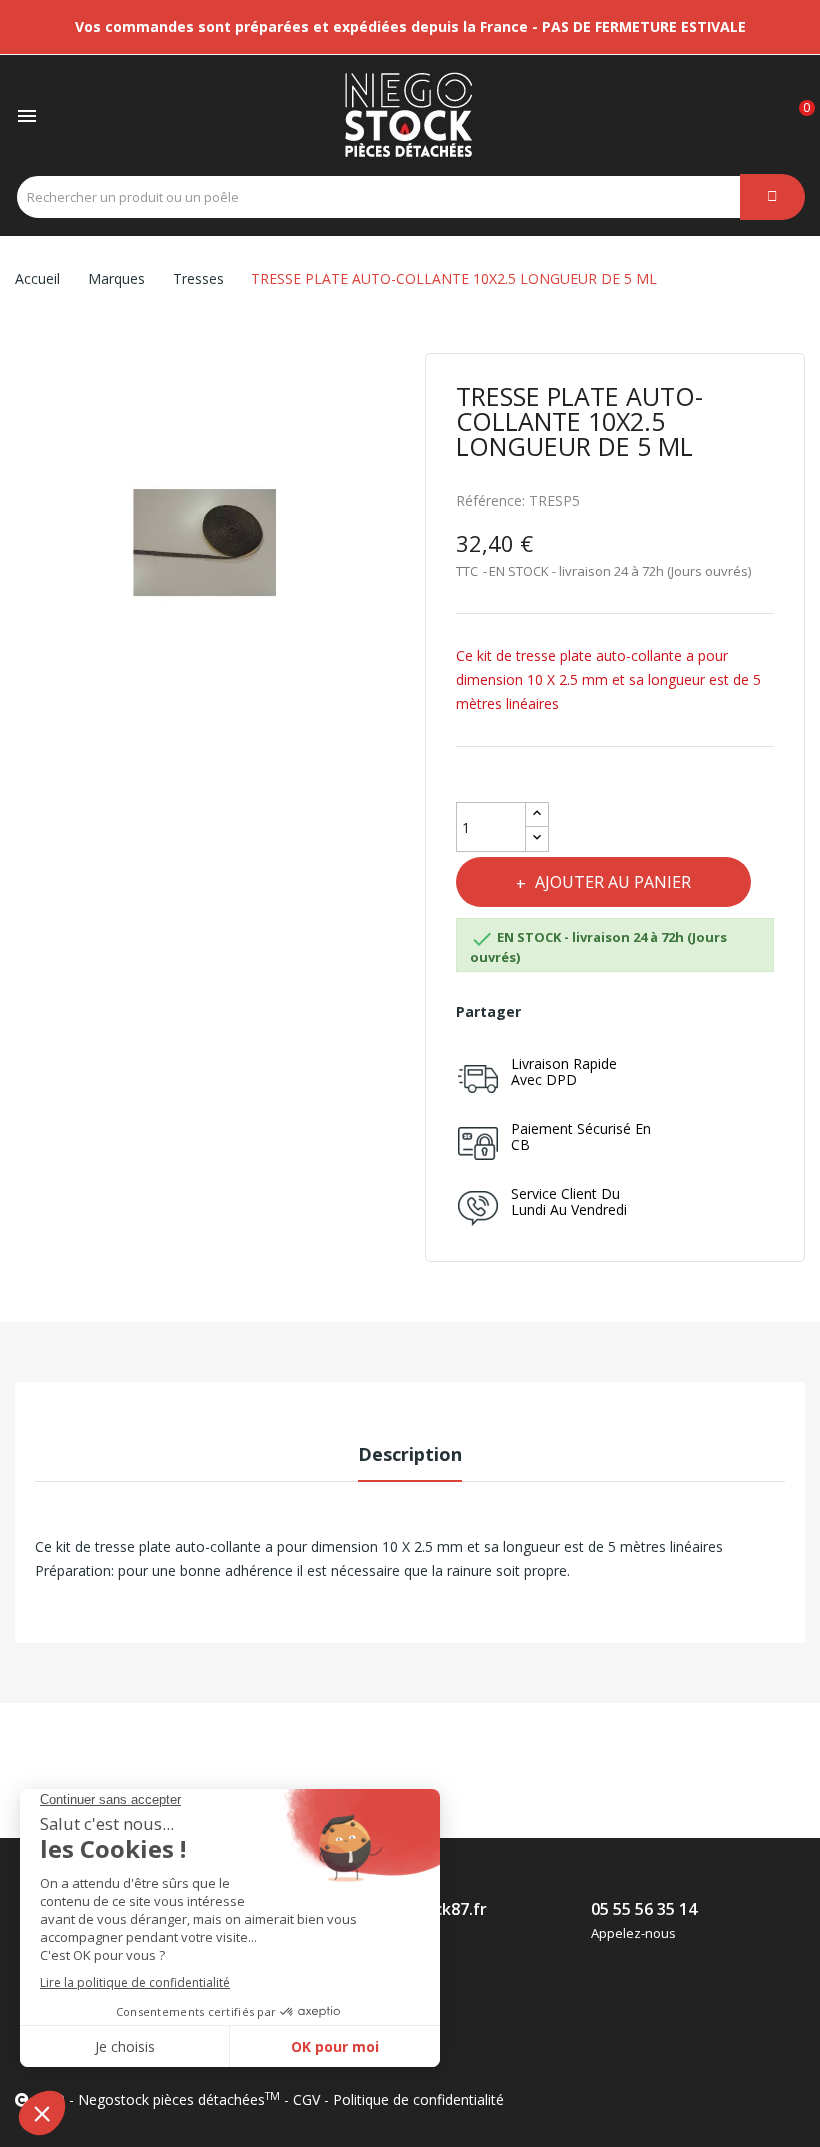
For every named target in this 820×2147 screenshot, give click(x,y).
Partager (550, 1012)
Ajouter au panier (613, 882)
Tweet (594, 1012)
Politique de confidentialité (418, 2099)
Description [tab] (410, 1454)
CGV (306, 2099)
